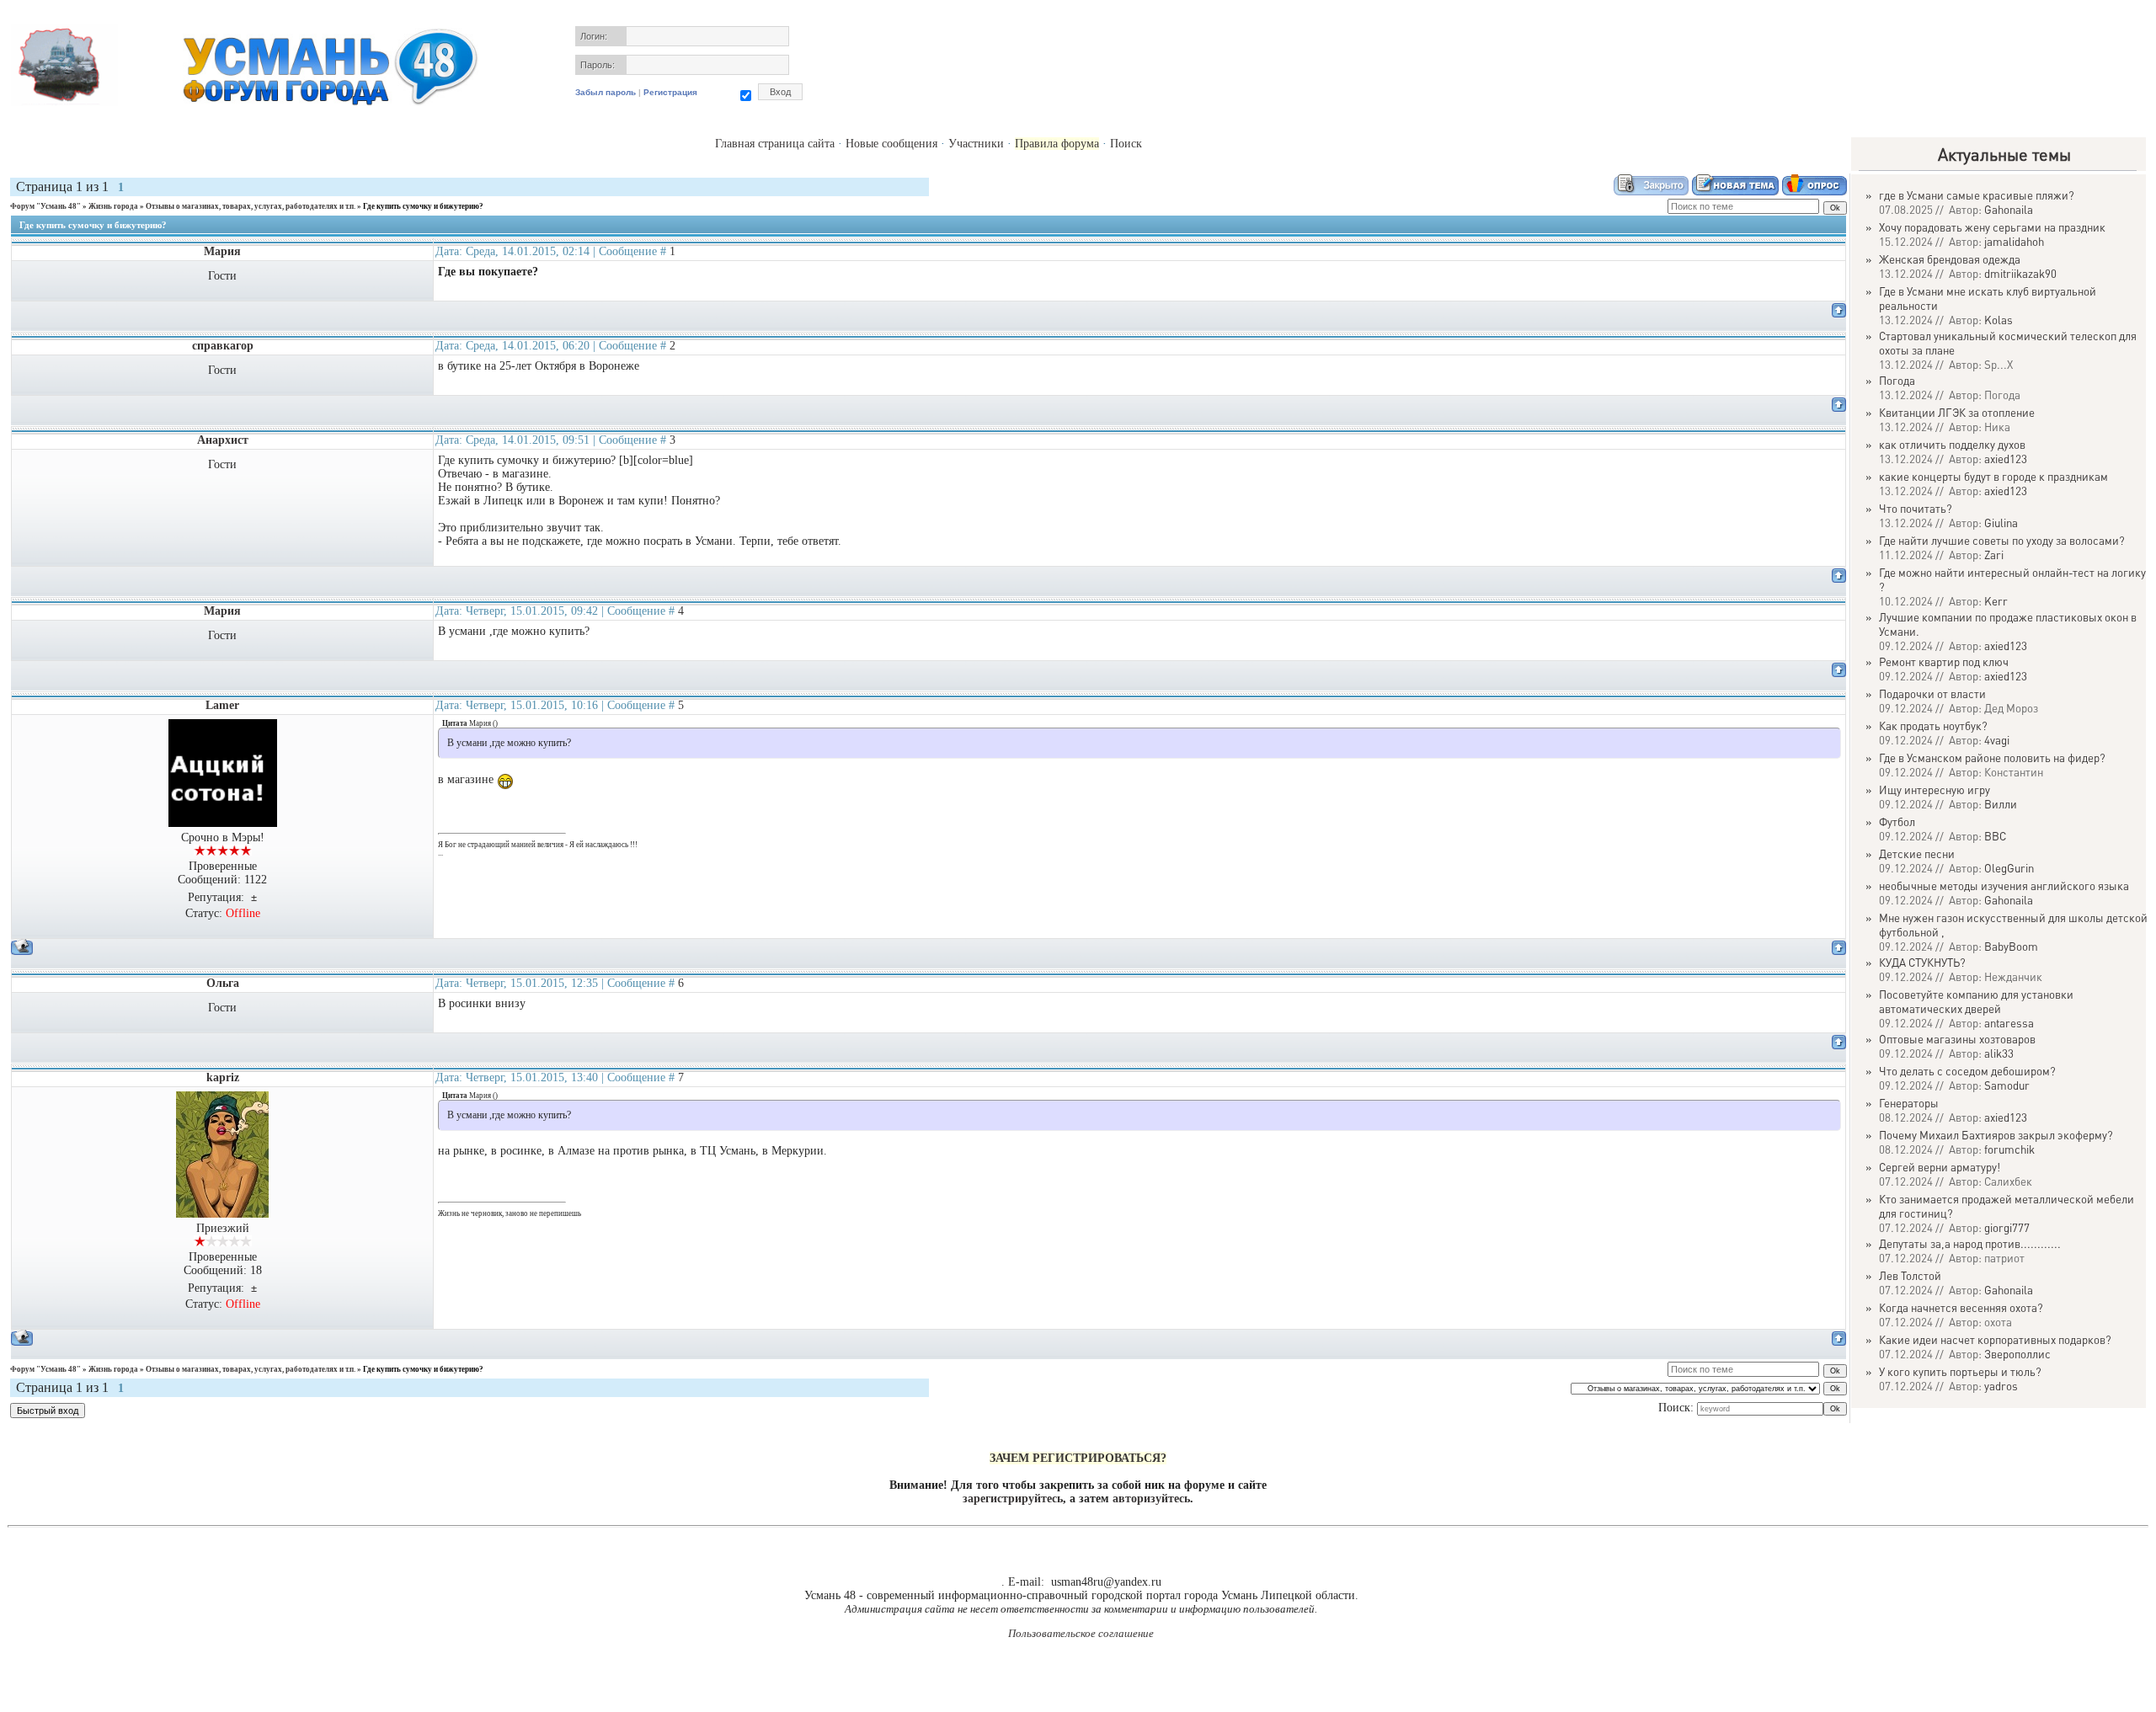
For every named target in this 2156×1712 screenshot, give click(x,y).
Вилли (2001, 804)
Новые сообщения (891, 144)
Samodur (2007, 1085)
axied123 (2006, 459)
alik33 (1999, 1053)
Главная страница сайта (775, 144)
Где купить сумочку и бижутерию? (423, 206)
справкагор (223, 346)
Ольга (223, 983)
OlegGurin (2009, 868)
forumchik (2009, 1149)
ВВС (1995, 836)
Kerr (1996, 601)
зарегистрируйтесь (1013, 1499)
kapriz (223, 1077)
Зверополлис (2017, 1354)
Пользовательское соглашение (1081, 1633)
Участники (976, 144)
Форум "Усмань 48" (45, 206)
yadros (2001, 1386)
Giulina (2001, 523)
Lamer (222, 705)
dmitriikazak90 (2020, 273)
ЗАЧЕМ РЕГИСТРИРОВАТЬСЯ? (1078, 1458)
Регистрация (670, 92)
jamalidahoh (2014, 241)
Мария (222, 251)
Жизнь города (113, 206)
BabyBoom (2011, 946)
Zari (1994, 555)
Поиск (1126, 144)
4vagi (1997, 740)
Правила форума (1057, 144)
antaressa (2009, 1023)
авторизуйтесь (1151, 1499)
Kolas (1999, 320)
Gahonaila (2009, 209)
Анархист (223, 440)
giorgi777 (2007, 1227)
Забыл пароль (606, 92)
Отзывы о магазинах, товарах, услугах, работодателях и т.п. (251, 206)
